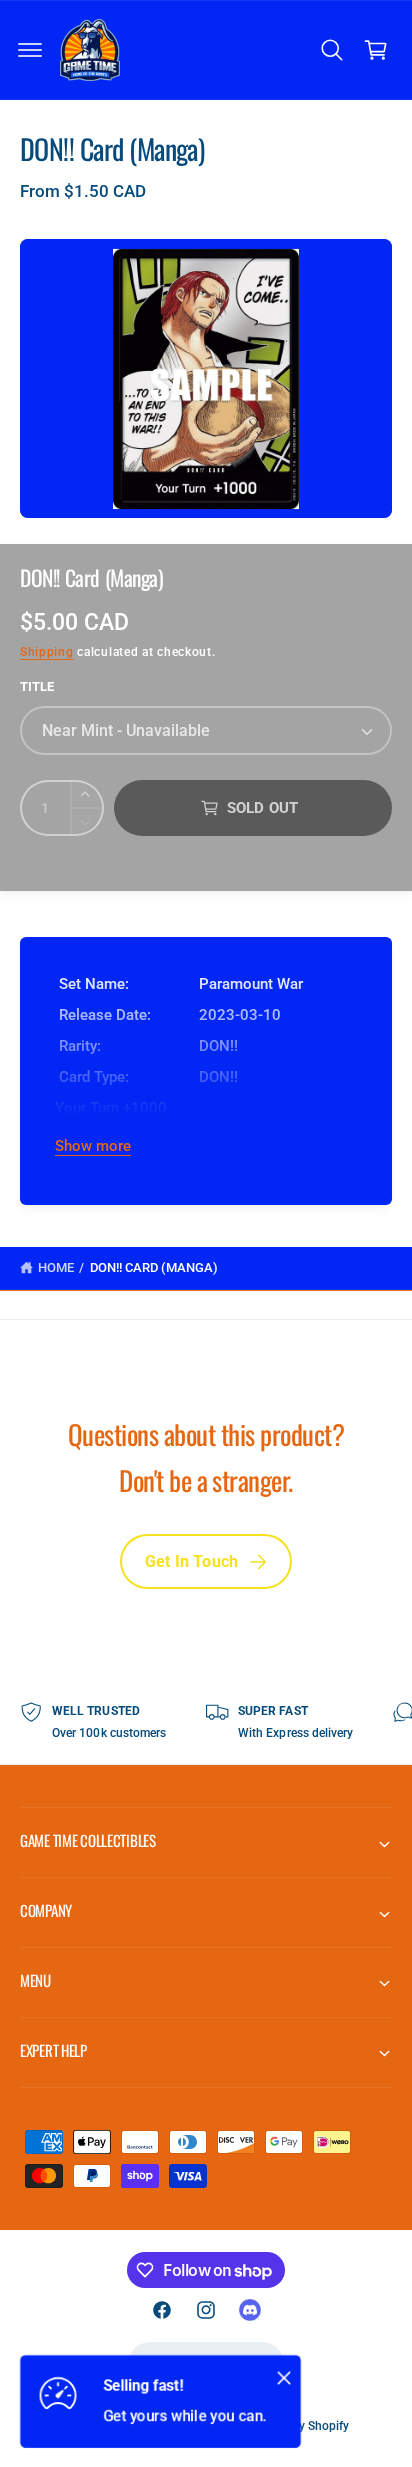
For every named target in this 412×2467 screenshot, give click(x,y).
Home (56, 1267)
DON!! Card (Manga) (154, 1267)
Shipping (47, 652)
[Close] (284, 2377)
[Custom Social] (250, 2310)
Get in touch (191, 1561)
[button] (30, 50)
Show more (93, 1146)
